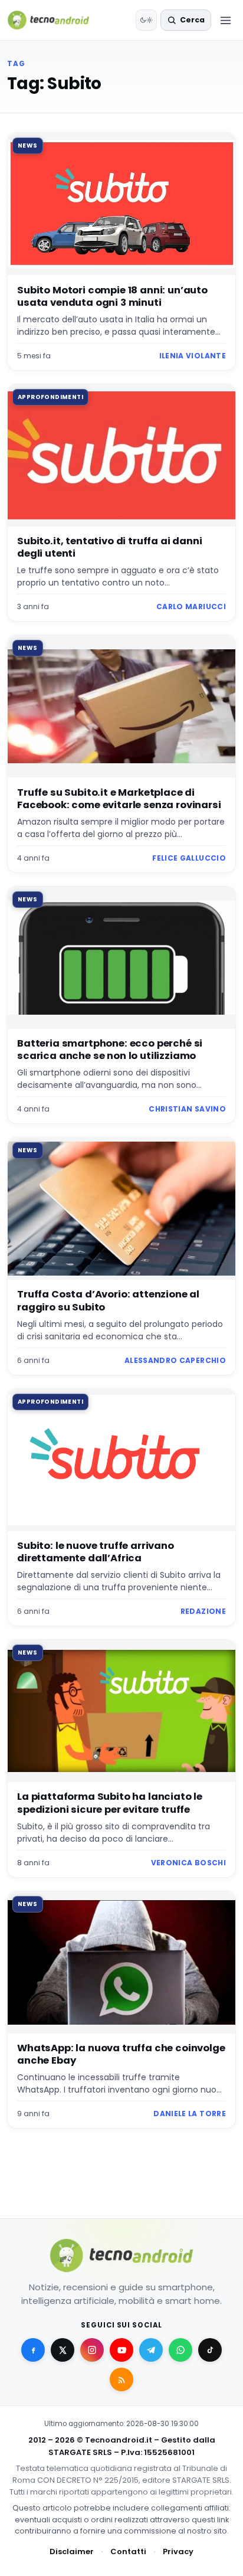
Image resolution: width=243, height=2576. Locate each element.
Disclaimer (72, 2552)
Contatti (128, 2552)
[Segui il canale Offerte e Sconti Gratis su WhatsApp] (180, 2350)
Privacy (178, 2552)
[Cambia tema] (146, 20)
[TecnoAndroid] (56, 20)
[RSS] (121, 2379)
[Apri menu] (225, 20)
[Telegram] (151, 2350)
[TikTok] (210, 2350)
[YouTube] (121, 2350)
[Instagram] (92, 2350)
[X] (63, 2350)
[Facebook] (33, 2350)
